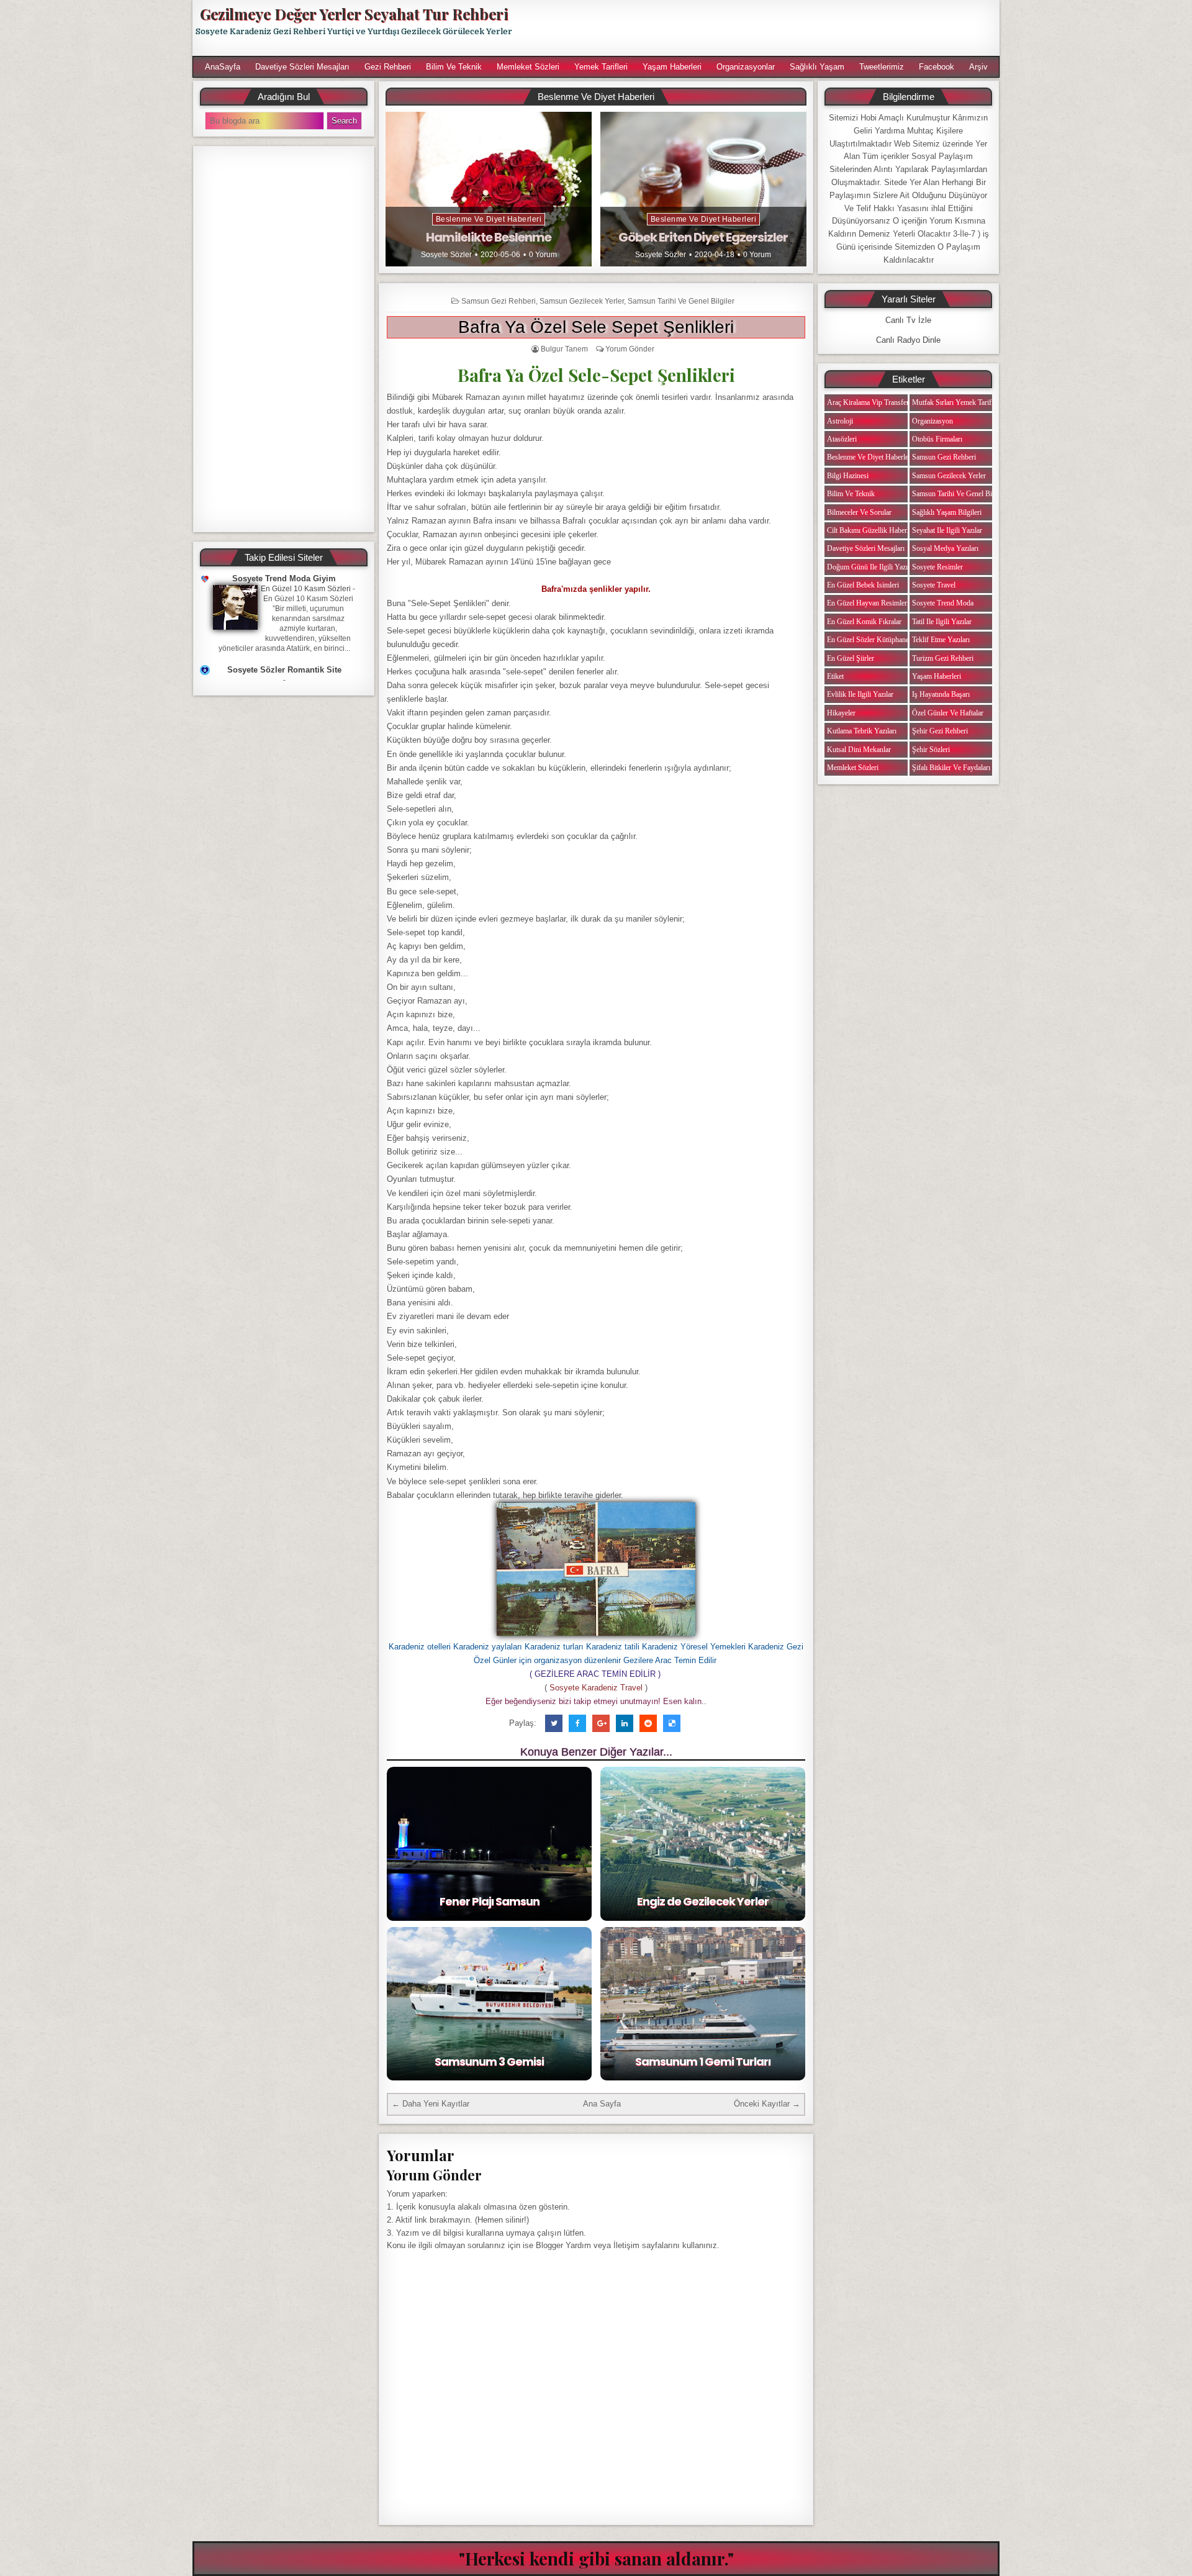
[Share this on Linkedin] (625, 1723)
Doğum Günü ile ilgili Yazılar (871, 567)
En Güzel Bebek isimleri (863, 585)
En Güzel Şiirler (851, 658)
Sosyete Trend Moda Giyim (284, 578)
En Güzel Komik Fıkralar (864, 622)
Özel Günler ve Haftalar (948, 713)
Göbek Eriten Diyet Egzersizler (703, 237)
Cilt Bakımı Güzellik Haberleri (872, 530)
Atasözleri (842, 439)
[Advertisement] (762, 28)
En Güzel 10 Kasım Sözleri (306, 589)
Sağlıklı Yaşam (817, 67)
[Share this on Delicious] (672, 1723)
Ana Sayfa (602, 2104)
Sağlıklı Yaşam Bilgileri (947, 512)
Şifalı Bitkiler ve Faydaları (951, 768)
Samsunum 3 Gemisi (489, 2061)
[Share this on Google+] (601, 1723)
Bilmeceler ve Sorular (859, 512)
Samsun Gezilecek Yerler (582, 301)
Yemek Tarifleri (601, 67)
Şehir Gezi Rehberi (940, 731)
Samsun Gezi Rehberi (499, 301)
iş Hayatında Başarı (941, 694)
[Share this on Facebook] (577, 1723)
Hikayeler (841, 713)
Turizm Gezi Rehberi (943, 658)
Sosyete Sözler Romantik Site (284, 670)
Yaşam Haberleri (672, 67)
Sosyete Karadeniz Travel (596, 1688)
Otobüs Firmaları (937, 439)
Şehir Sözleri (931, 750)
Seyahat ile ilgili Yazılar (947, 530)
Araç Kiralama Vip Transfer (868, 402)
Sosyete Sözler (446, 255)
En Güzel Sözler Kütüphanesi (870, 640)
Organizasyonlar (746, 67)
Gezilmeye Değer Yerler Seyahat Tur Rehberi (354, 14)
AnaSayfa (223, 67)
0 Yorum (543, 255)
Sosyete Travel (934, 585)
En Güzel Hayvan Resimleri (868, 603)
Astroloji (840, 421)
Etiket (835, 676)
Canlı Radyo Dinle (908, 340)
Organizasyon (932, 421)
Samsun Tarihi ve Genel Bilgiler (681, 301)
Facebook (937, 67)
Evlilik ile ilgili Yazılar (860, 694)
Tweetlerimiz (882, 67)
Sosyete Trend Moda (943, 603)
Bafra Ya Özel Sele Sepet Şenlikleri (596, 327)
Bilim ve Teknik (454, 67)
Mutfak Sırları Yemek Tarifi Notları (964, 402)
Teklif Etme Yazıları (941, 640)
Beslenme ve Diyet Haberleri (489, 219)
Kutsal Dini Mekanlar (859, 750)
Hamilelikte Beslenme (489, 237)
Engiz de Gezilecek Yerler (703, 1901)
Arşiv (978, 67)
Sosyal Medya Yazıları (945, 548)
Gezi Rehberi (388, 67)
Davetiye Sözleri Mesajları (302, 67)
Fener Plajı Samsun (490, 1901)
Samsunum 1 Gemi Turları (703, 2061)
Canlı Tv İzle (908, 320)
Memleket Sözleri (528, 67)
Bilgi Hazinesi (848, 476)
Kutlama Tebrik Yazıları (862, 731)
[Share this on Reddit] (648, 1723)
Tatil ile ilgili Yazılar (942, 622)
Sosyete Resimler (937, 567)
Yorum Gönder (630, 349)
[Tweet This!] (554, 1723)
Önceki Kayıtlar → (767, 2104)
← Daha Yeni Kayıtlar (431, 2104)
